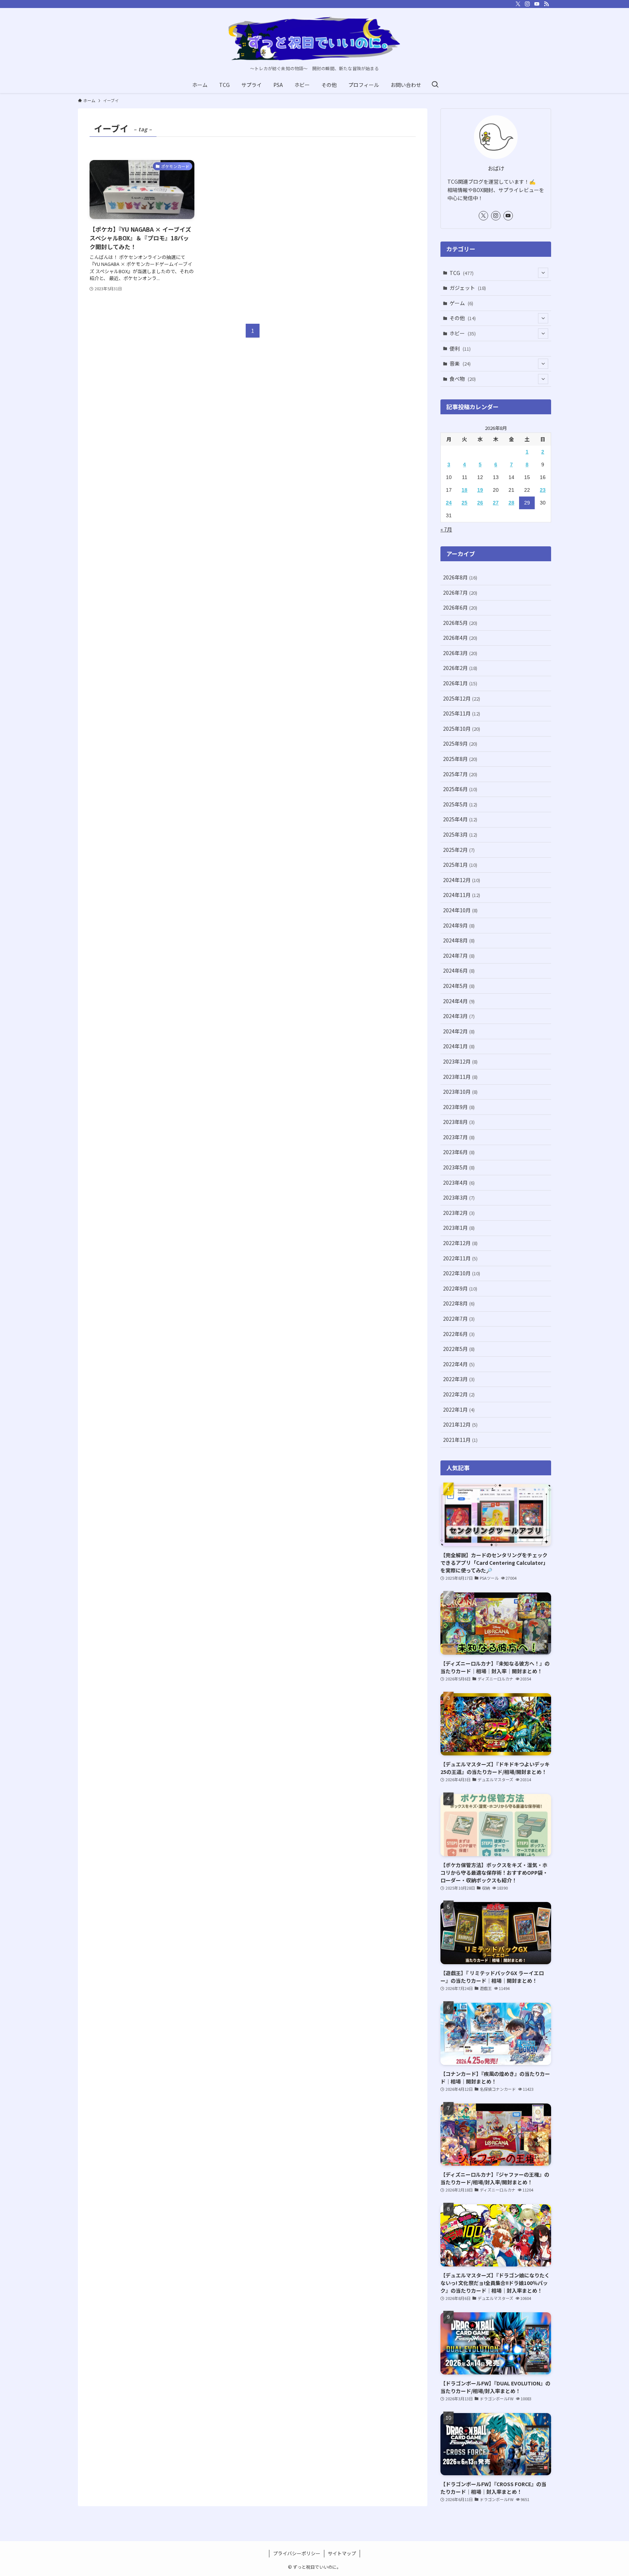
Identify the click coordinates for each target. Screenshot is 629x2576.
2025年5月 (460, 804)
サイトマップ (342, 2553)
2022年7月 (459, 1319)
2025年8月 (460, 759)
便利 (460, 348)
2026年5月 (460, 623)
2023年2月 (459, 1213)
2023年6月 (459, 1152)
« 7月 (446, 529)
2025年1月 (460, 865)
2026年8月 (460, 577)
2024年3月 (459, 1016)
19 (480, 490)
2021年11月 (460, 1440)
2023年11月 (460, 1077)
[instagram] (527, 4)
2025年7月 (460, 774)
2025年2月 (459, 850)
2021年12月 (460, 1424)
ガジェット (468, 288)
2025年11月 (462, 713)
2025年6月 (460, 789)
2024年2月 (459, 1031)
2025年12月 (462, 698)
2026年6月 (460, 607)
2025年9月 (460, 743)
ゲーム (461, 303)
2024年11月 (462, 895)
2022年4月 (459, 1364)
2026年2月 (460, 668)
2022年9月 (460, 1288)
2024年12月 (462, 880)
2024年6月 (459, 970)
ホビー (463, 333)
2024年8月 (459, 940)
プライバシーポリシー (297, 2553)
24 (449, 503)
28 (511, 503)
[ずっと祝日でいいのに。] (314, 39)
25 (464, 503)
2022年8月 (459, 1303)
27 (496, 503)
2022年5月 (459, 1349)
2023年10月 (460, 1092)
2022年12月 (460, 1243)
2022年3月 (459, 1379)
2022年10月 (462, 1273)
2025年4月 (460, 819)
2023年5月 (459, 1167)
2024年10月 (460, 910)
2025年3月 (460, 834)
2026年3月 (460, 653)
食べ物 (463, 379)
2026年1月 (460, 683)
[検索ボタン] (435, 85)
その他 (463, 318)
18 (464, 490)
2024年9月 (459, 925)
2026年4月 (460, 638)
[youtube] (537, 4)
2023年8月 (459, 1122)
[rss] (546, 4)
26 (480, 503)
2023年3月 (459, 1197)
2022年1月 (459, 1409)
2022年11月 (460, 1258)
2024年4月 (459, 1001)
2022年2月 (459, 1394)
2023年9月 (459, 1107)
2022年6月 (459, 1334)
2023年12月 (460, 1061)
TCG (462, 273)
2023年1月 (459, 1228)
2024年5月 (459, 986)
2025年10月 (462, 729)
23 (543, 490)
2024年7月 (459, 956)
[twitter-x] (518, 4)
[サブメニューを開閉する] (543, 273)
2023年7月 (459, 1137)
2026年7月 (460, 593)
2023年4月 (459, 1183)
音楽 (460, 363)
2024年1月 (459, 1046)
